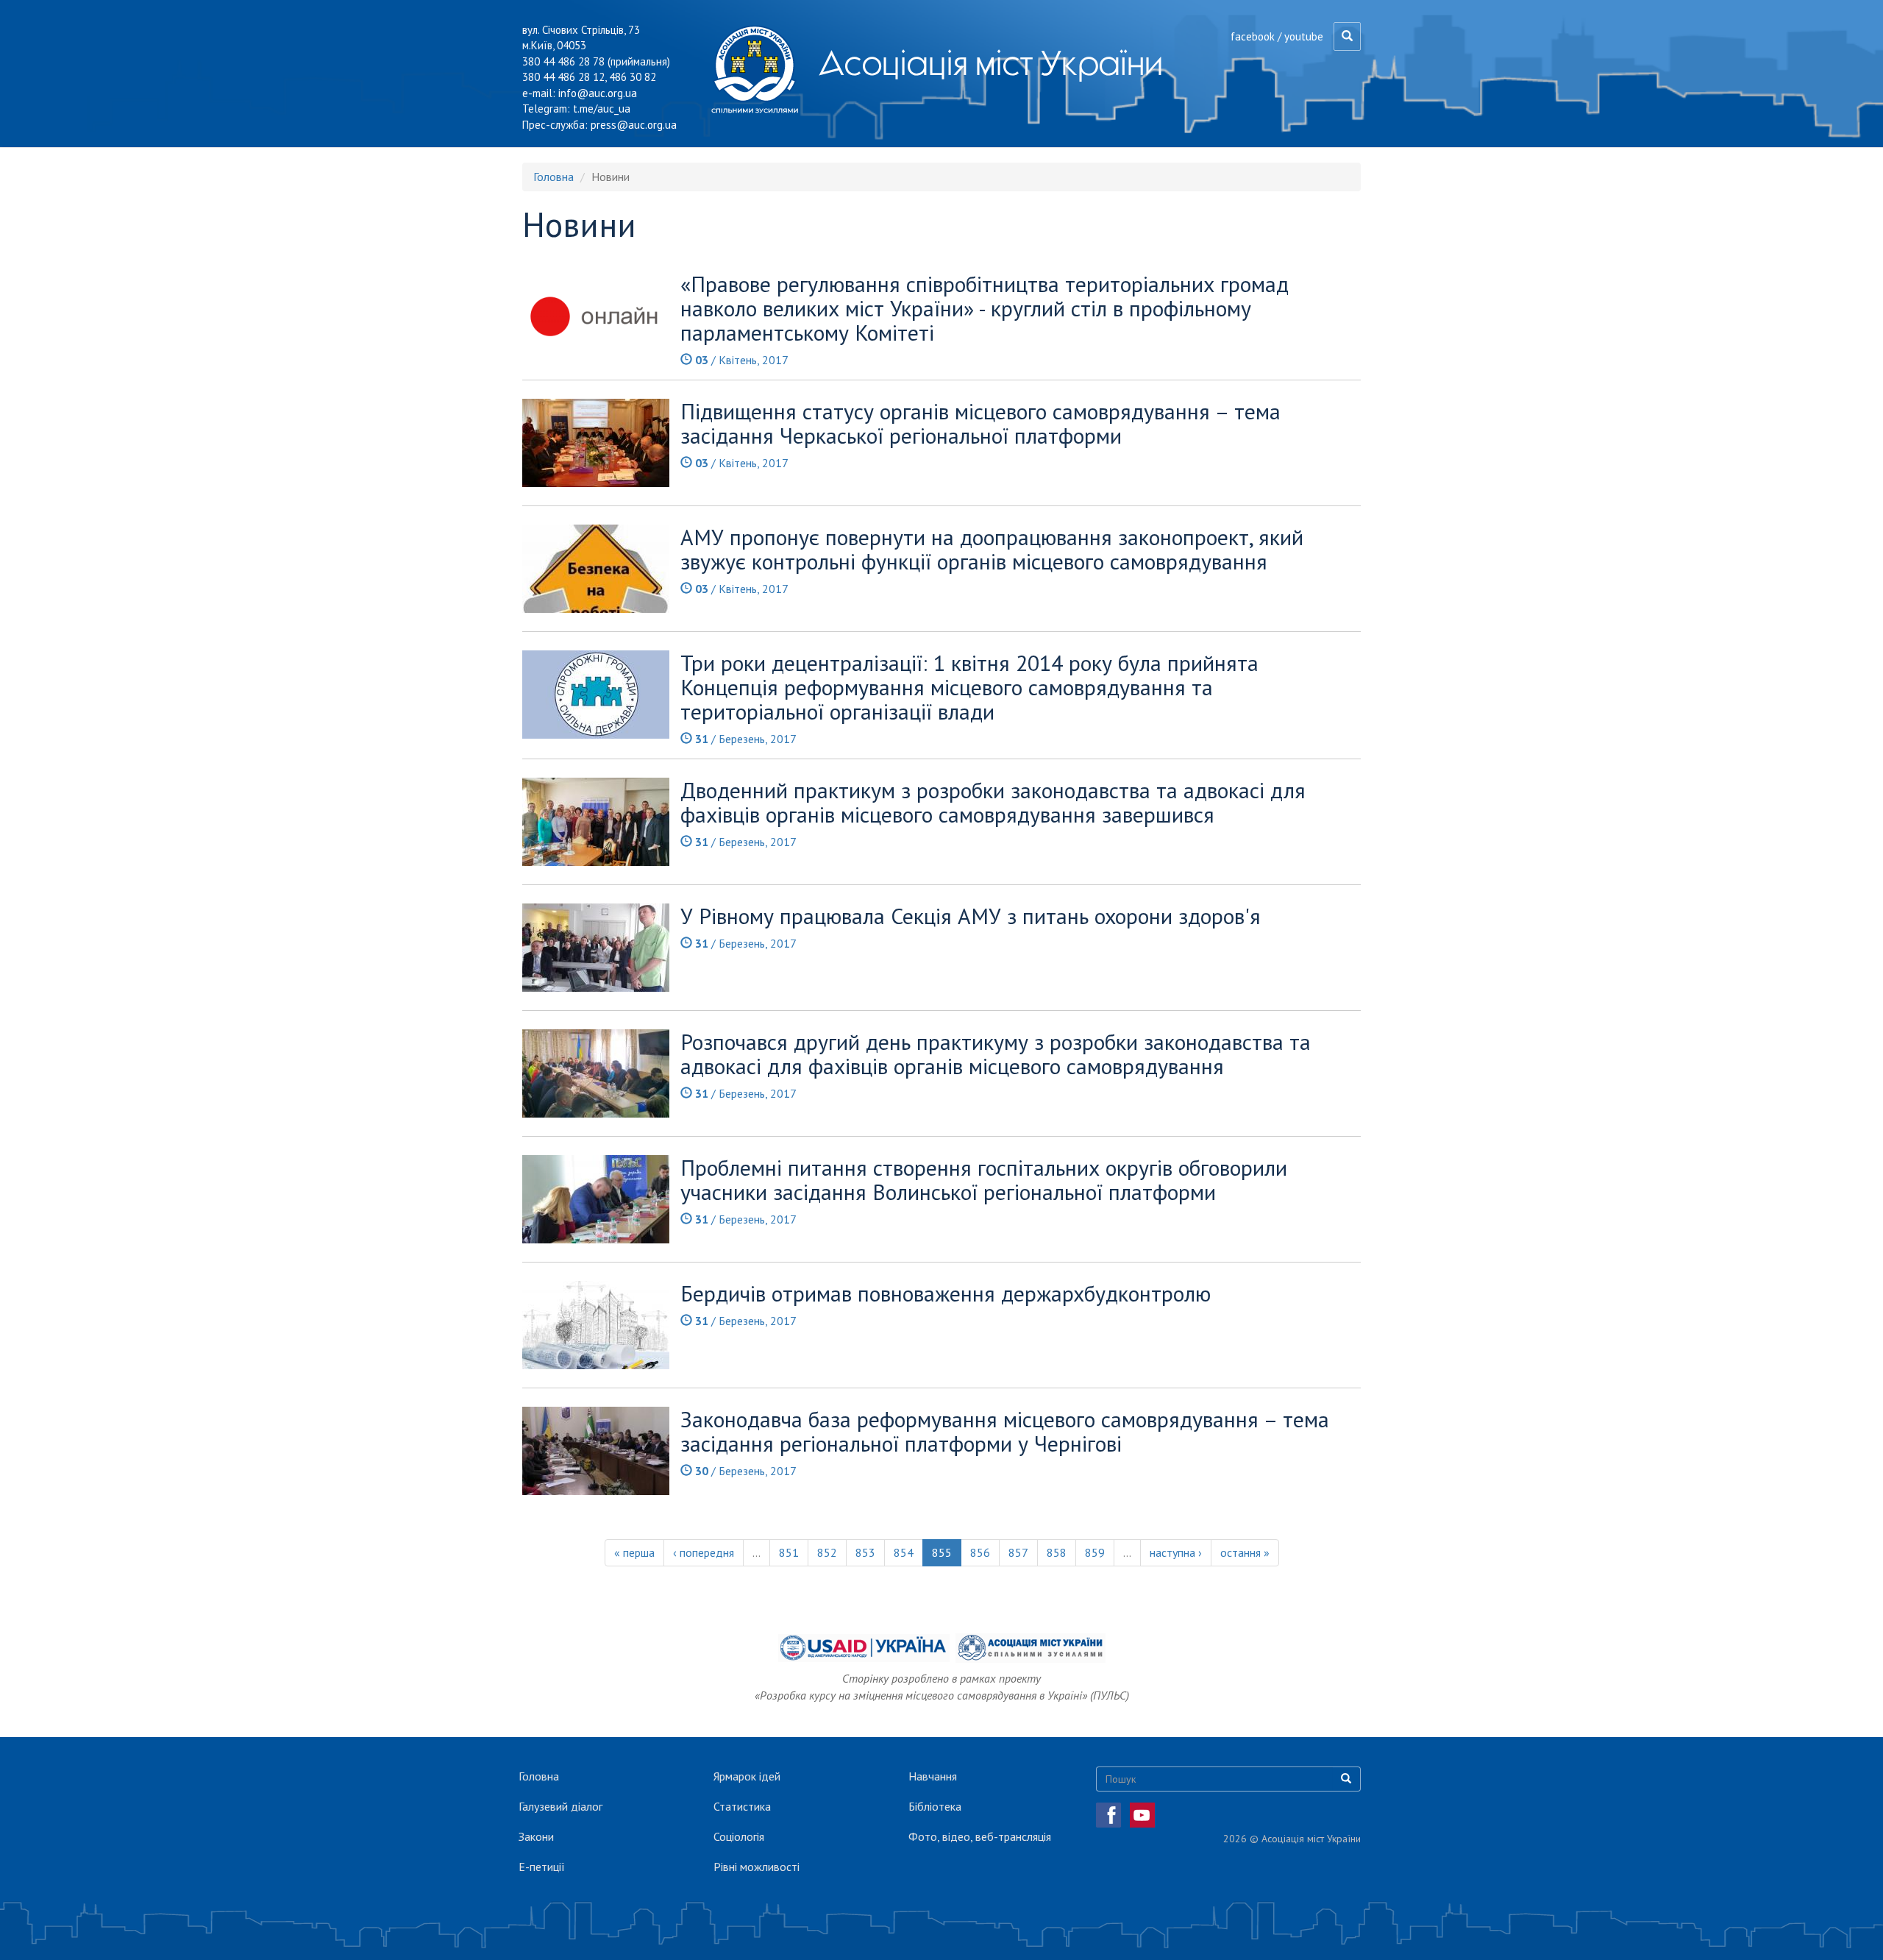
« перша (634, 1552)
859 (1095, 1552)
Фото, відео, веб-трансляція (980, 1836)
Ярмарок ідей (747, 1776)
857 (1018, 1552)
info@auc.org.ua (598, 93)
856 (980, 1552)
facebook (1253, 36)
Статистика (742, 1806)
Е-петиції (542, 1867)
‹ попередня (704, 1552)
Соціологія (739, 1836)
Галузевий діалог (560, 1806)
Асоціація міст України (991, 63)
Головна (553, 177)
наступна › (1176, 1552)
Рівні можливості (757, 1867)
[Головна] (760, 69)
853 (865, 1552)
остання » (1245, 1552)
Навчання (933, 1776)
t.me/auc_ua (602, 109)
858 (1057, 1552)
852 (827, 1552)
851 (789, 1552)
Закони (536, 1836)
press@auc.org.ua (634, 125)
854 (904, 1552)
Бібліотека (935, 1806)
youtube (1304, 36)
